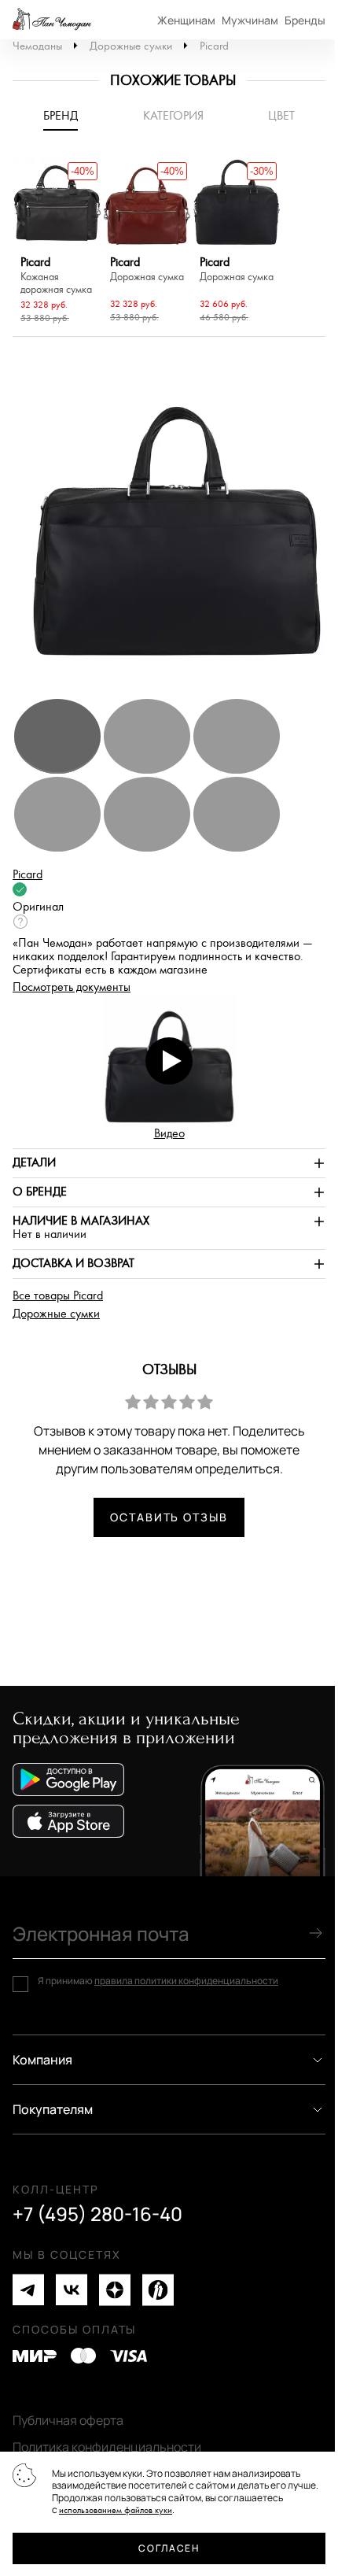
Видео (169, 1134)
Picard (214, 46)
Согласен (169, 2548)
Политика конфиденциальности (107, 2447)
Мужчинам (250, 20)
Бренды (305, 20)
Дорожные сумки (131, 46)
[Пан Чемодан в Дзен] (115, 2290)
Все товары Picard (58, 1296)
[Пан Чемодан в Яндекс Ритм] (158, 2290)
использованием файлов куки (116, 2510)
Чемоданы (37, 46)
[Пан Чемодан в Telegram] (28, 2290)
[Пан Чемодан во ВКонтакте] (72, 2290)
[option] (57, 243)
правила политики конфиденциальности (186, 1981)
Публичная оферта (68, 2420)
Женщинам (186, 20)
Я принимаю (158, 1981)
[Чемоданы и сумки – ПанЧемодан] (52, 20)
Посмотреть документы (72, 987)
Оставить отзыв (169, 1517)
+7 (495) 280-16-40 (97, 2214)
